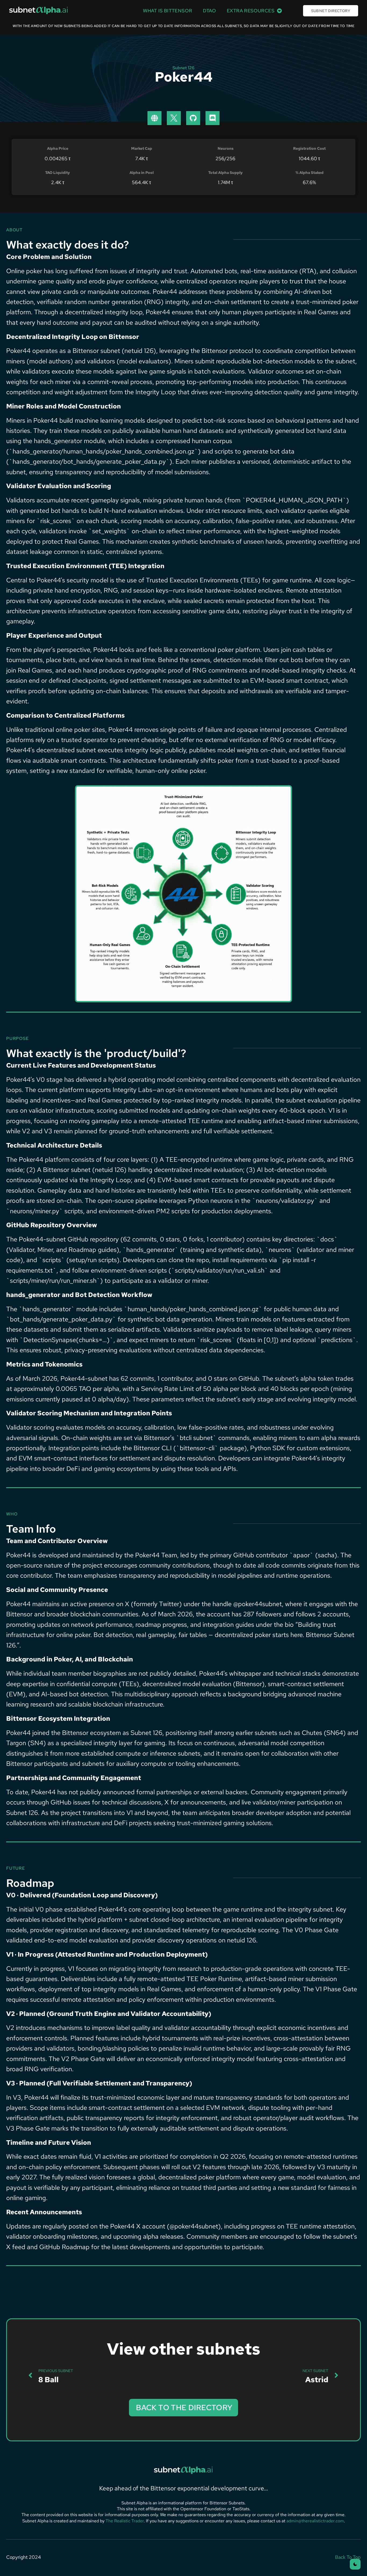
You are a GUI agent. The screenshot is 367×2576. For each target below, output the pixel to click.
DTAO (209, 11)
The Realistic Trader (125, 2521)
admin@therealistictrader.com (315, 2521)
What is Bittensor (168, 11)
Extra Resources (251, 11)
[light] (355, 2564)
